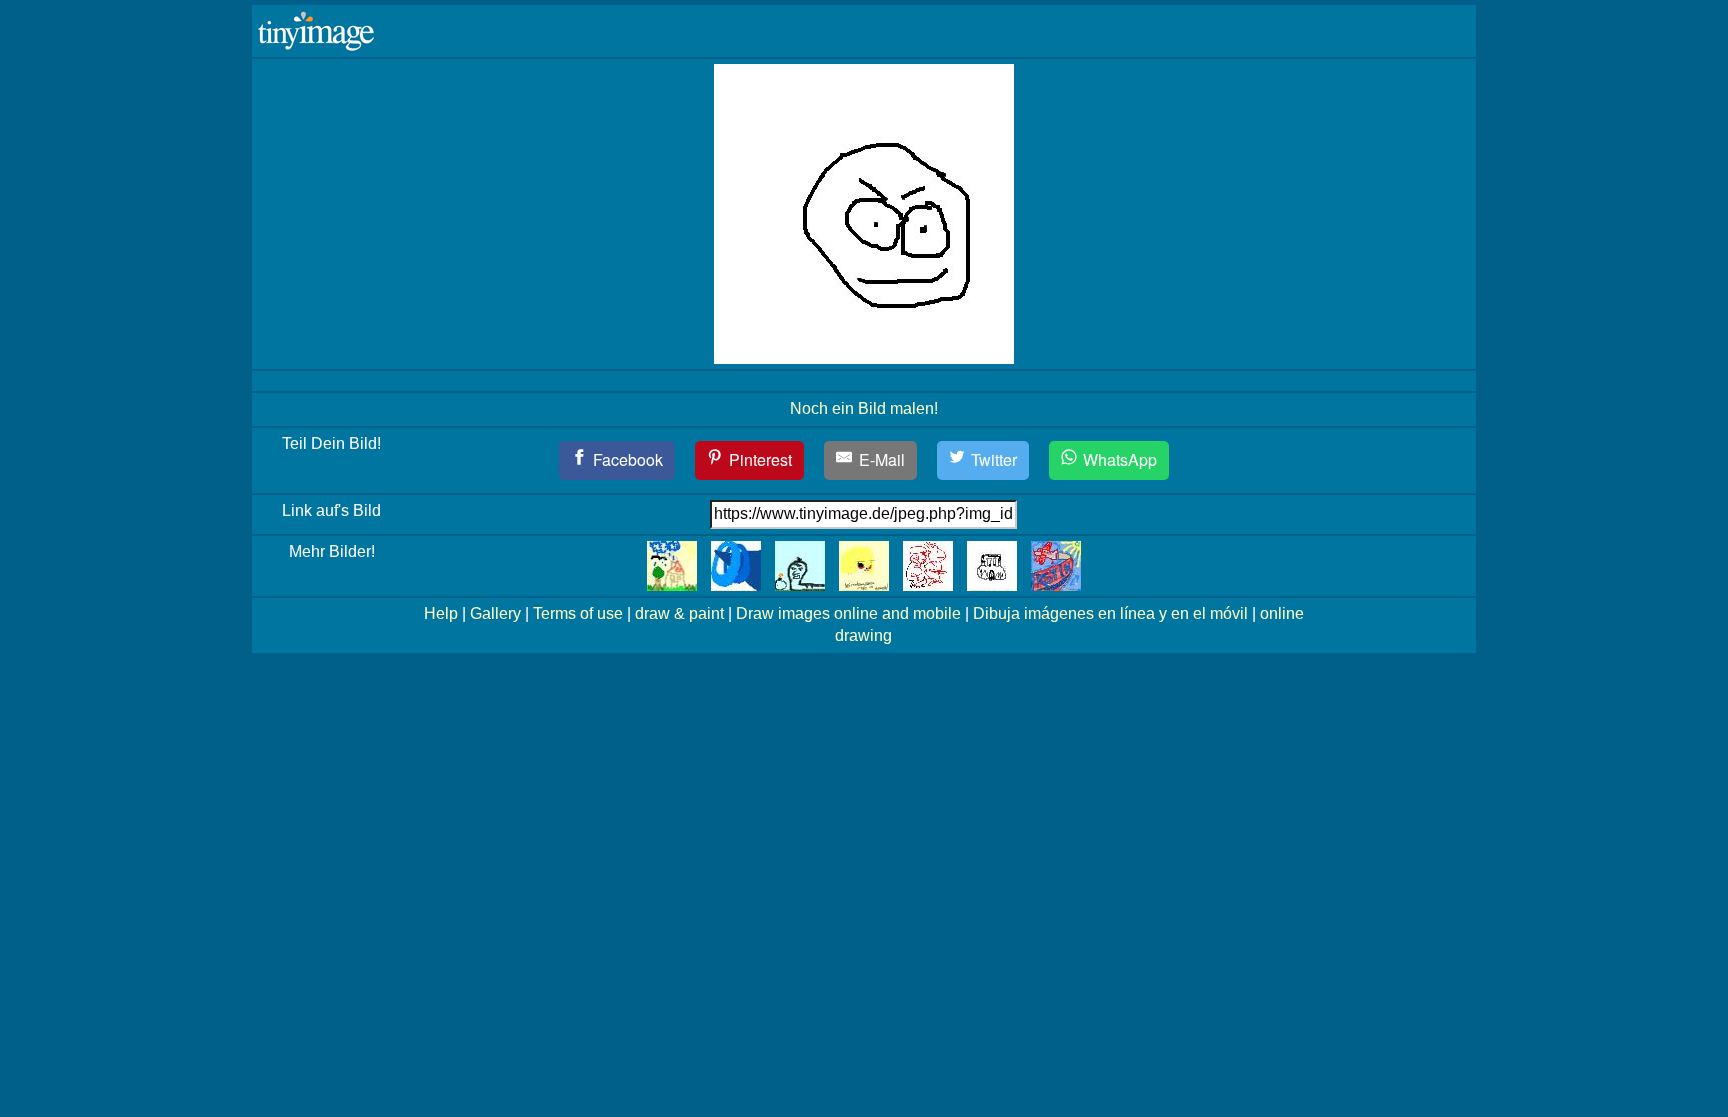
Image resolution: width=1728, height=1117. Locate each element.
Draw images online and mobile (848, 613)
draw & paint (679, 613)
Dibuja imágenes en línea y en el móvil (1110, 613)
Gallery (495, 613)
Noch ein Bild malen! (864, 408)
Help (441, 613)
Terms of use (578, 613)
